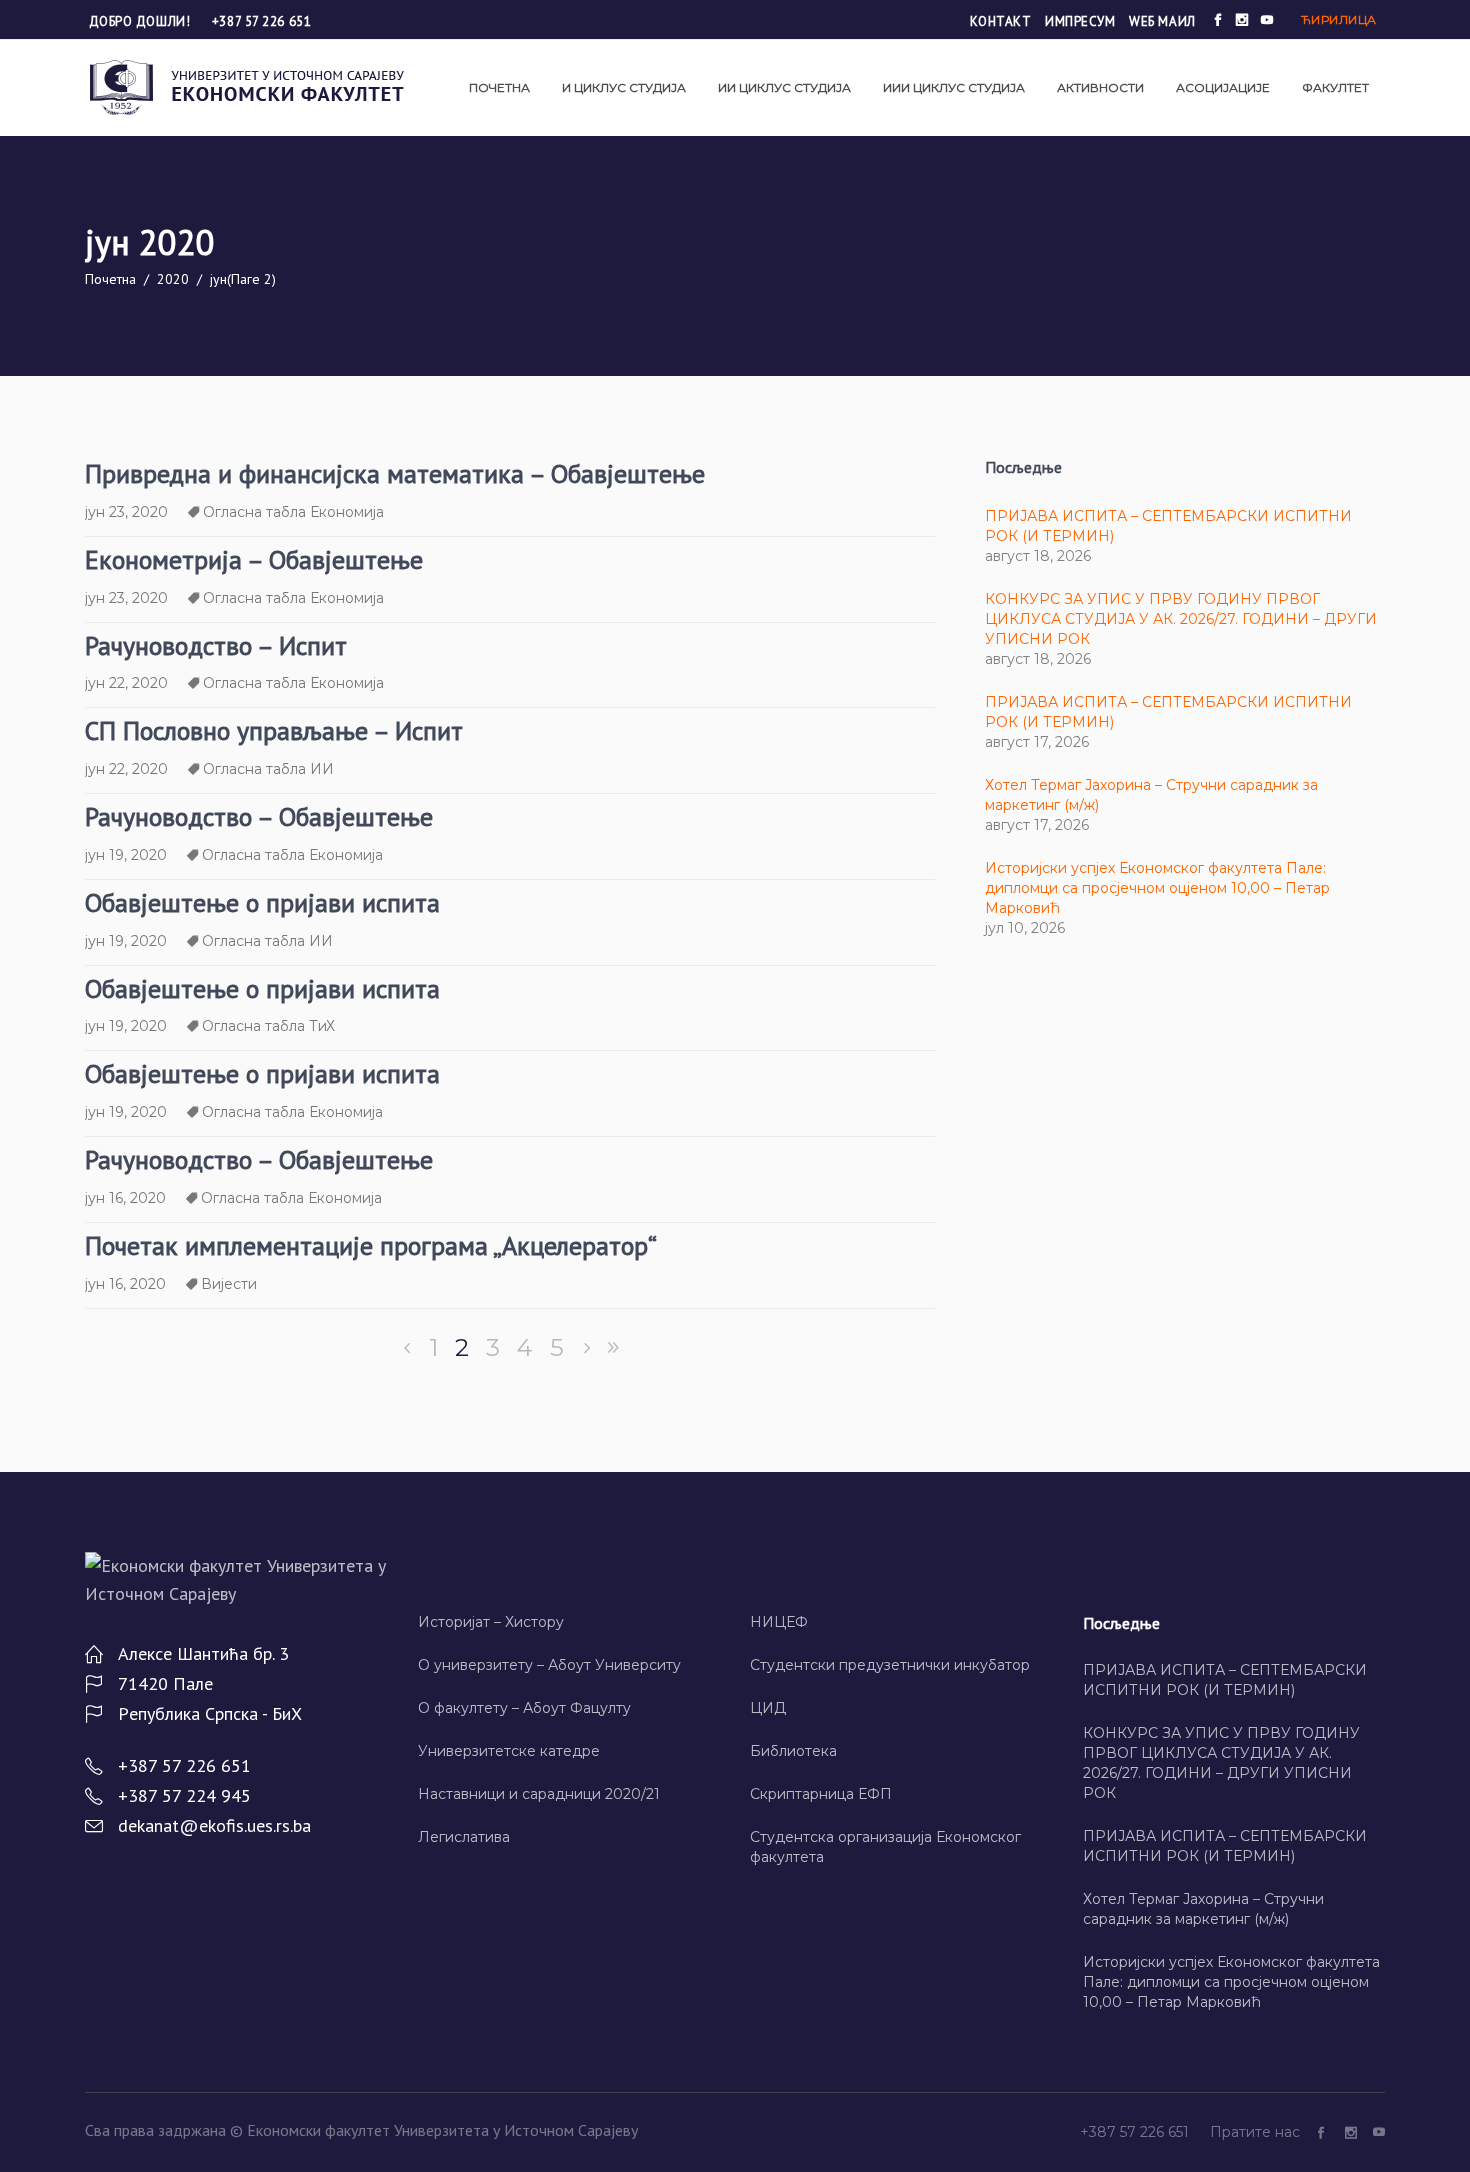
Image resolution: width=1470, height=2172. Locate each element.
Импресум (1080, 21)
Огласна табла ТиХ (268, 1026)
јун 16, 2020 (125, 1198)
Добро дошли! (141, 21)
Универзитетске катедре (509, 1751)
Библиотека (793, 1751)
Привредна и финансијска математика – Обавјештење (395, 473)
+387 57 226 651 (261, 21)
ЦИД (768, 1708)
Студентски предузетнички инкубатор (890, 1665)
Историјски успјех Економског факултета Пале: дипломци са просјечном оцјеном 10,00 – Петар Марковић (1157, 888)
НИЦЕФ (779, 1622)
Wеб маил (1162, 21)
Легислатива (464, 1837)
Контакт (1001, 21)
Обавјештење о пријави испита (262, 902)
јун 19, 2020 (126, 855)
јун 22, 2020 (126, 683)
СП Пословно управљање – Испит (274, 730)
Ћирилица (1339, 19)
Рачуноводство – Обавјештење (259, 816)
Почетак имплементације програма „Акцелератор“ (371, 1245)
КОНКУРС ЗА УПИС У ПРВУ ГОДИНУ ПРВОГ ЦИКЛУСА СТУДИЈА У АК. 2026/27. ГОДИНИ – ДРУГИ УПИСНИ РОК (1181, 619)
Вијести (229, 1284)
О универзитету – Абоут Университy (549, 1665)
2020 (173, 279)
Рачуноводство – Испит (216, 645)
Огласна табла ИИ (268, 769)
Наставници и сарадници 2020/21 (539, 1794)
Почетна (110, 279)
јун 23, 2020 (126, 512)
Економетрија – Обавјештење (254, 559)
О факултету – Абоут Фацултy (524, 1708)
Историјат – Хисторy (491, 1622)
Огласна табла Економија (293, 512)
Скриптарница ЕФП (821, 1794)
